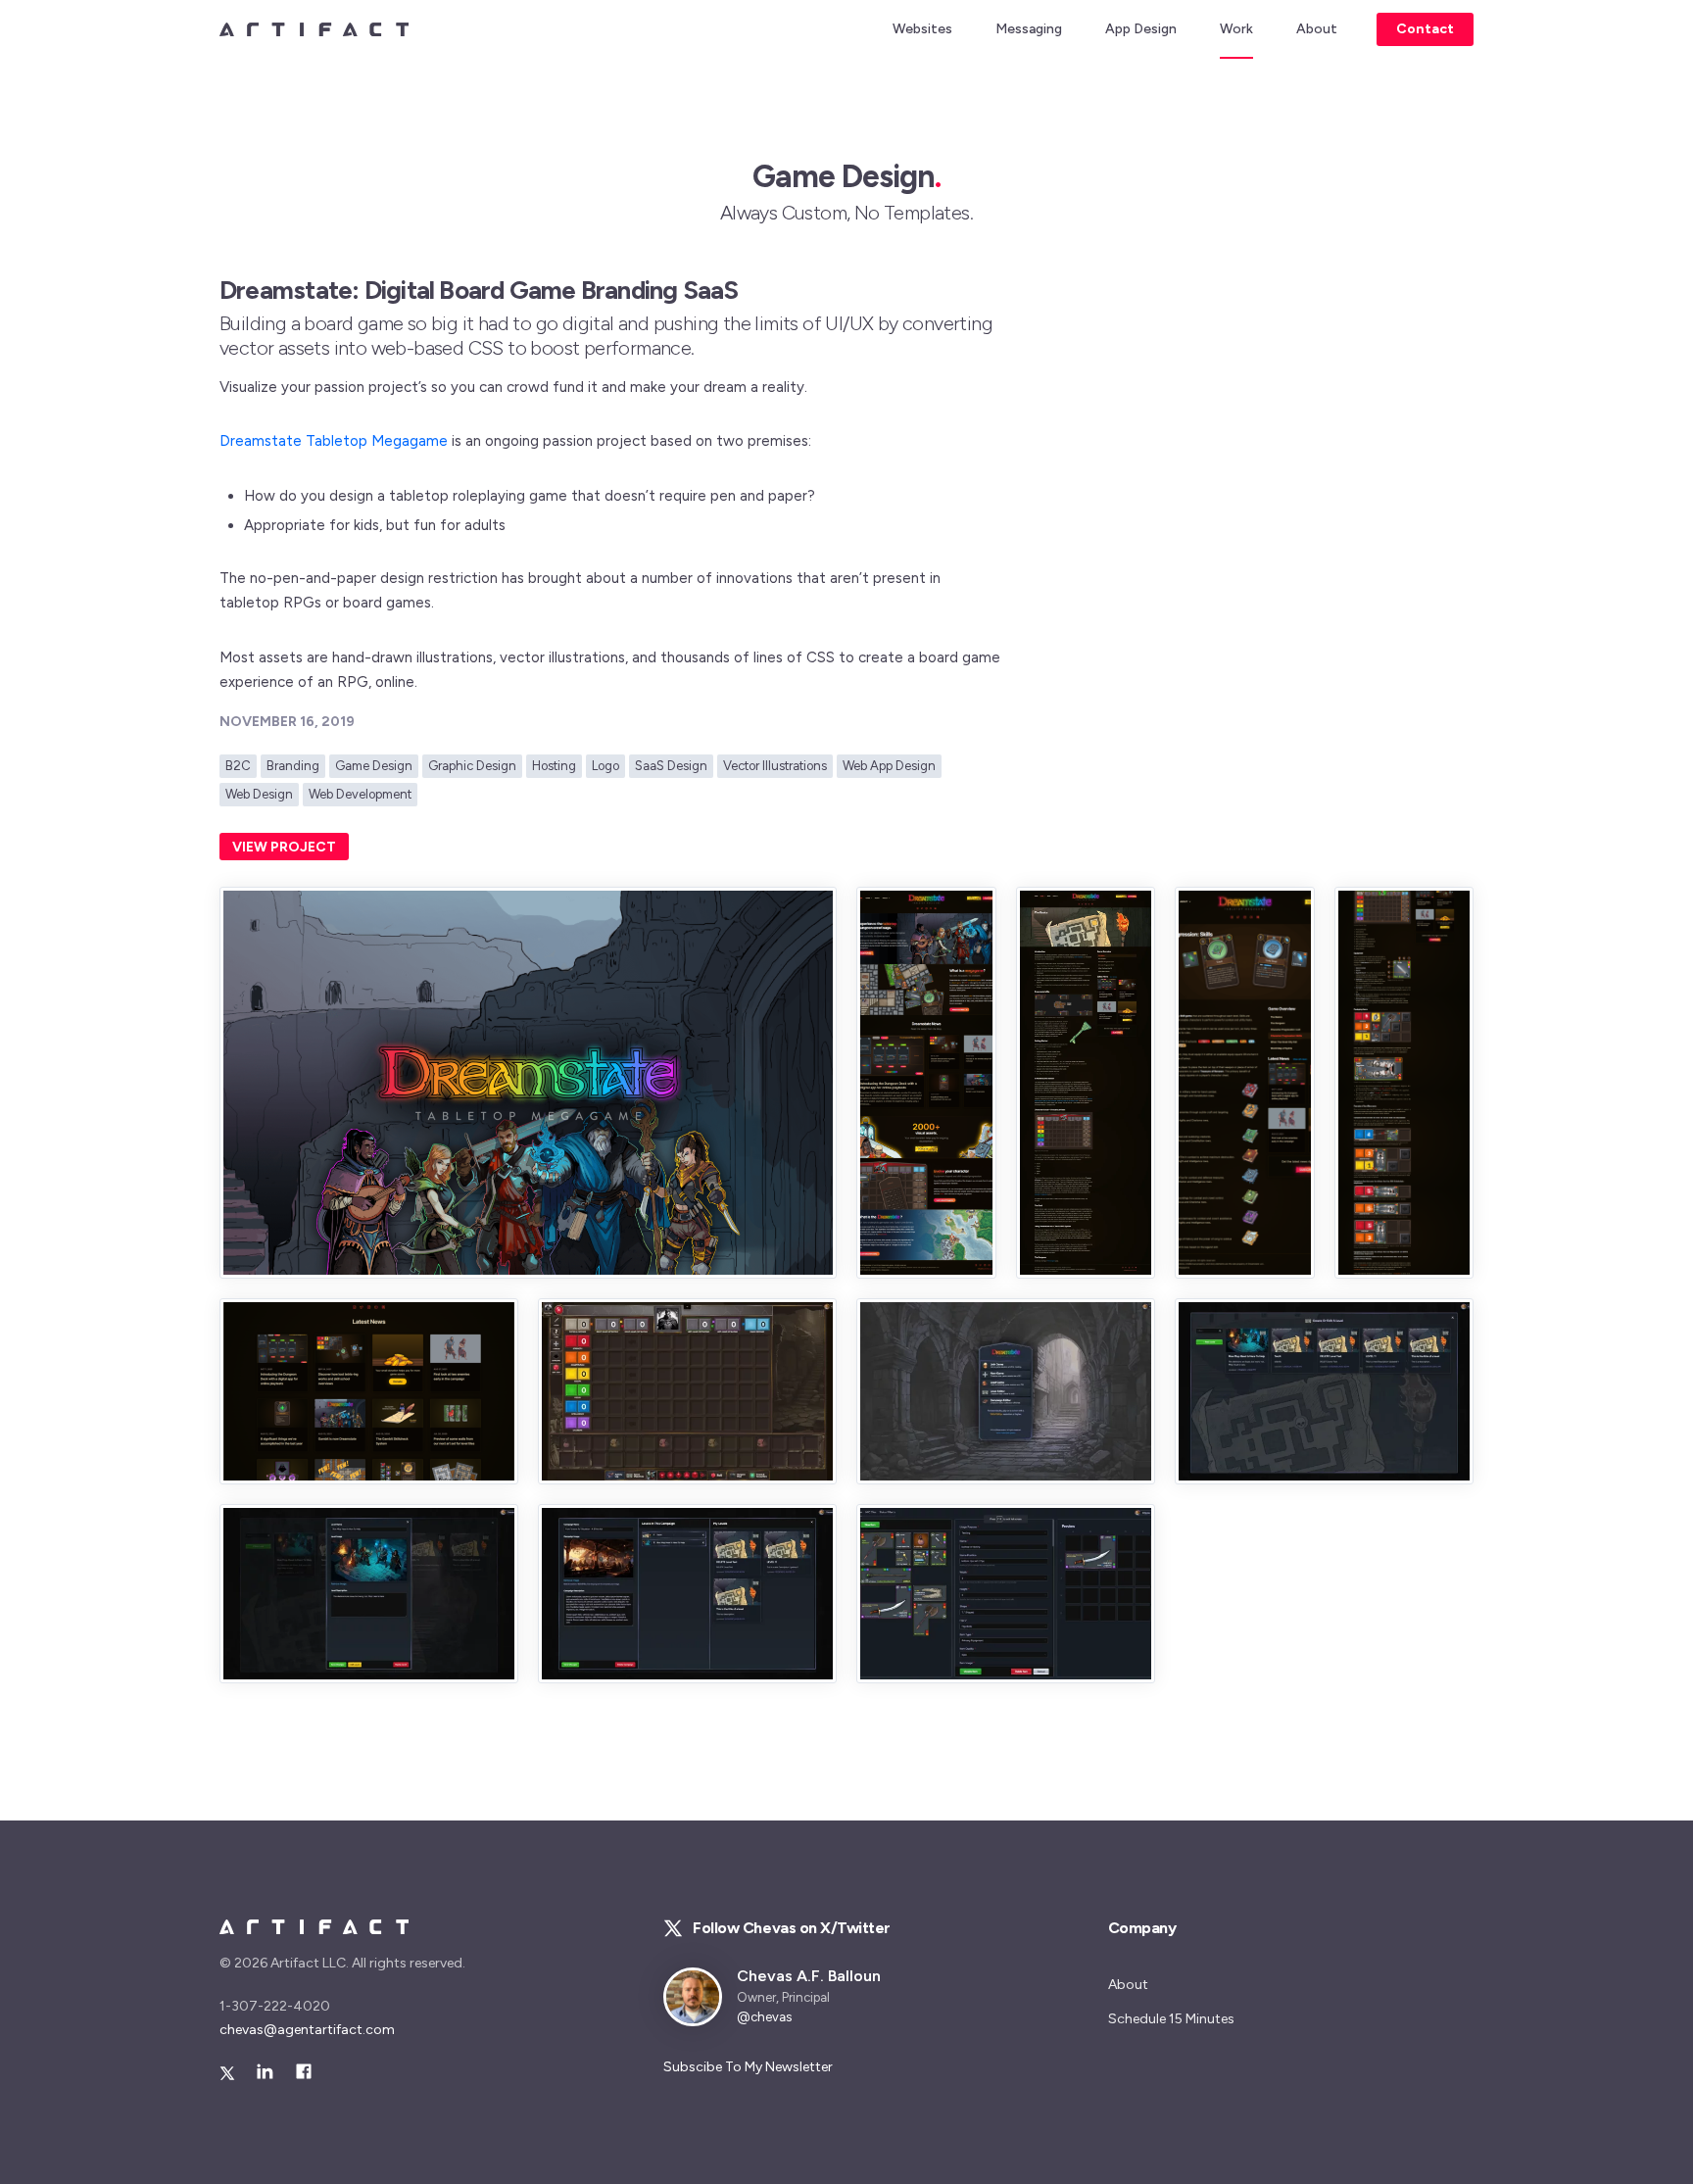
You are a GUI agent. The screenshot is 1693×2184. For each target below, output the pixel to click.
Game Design (374, 766)
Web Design (259, 794)
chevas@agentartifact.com (307, 2030)
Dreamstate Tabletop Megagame (334, 441)
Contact (1425, 29)
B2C (238, 766)
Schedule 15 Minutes (1171, 2019)
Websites (922, 29)
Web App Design (889, 766)
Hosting (554, 766)
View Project (284, 847)
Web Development (360, 794)
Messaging (1029, 29)
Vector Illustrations (775, 766)
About (1317, 29)
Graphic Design (472, 766)
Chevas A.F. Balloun (809, 1976)
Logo (605, 766)
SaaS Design (671, 766)
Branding (293, 766)
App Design (1141, 29)
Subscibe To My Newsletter (748, 2067)
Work (1236, 29)
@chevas (764, 2017)
